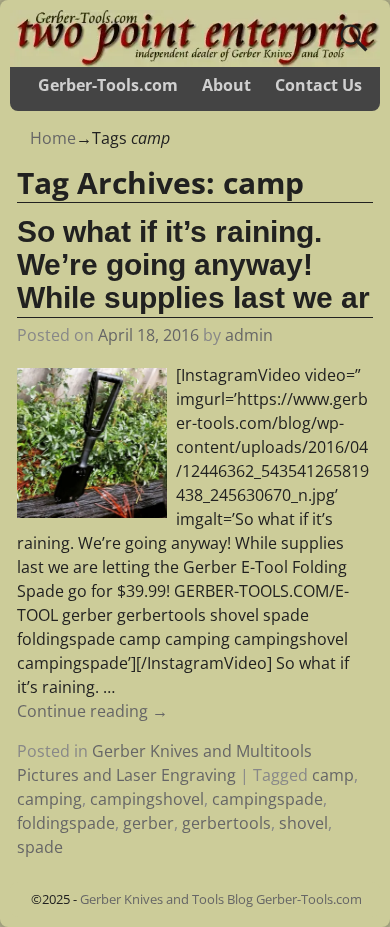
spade (40, 847)
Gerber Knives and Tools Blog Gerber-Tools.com (221, 899)
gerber (148, 823)
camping (49, 799)
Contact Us (318, 85)
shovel (303, 823)
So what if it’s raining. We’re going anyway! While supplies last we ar (193, 264)
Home (53, 138)
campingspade (267, 799)
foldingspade (66, 823)
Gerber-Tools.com (108, 85)
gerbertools (226, 823)
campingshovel (147, 799)
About (226, 85)
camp (333, 775)
